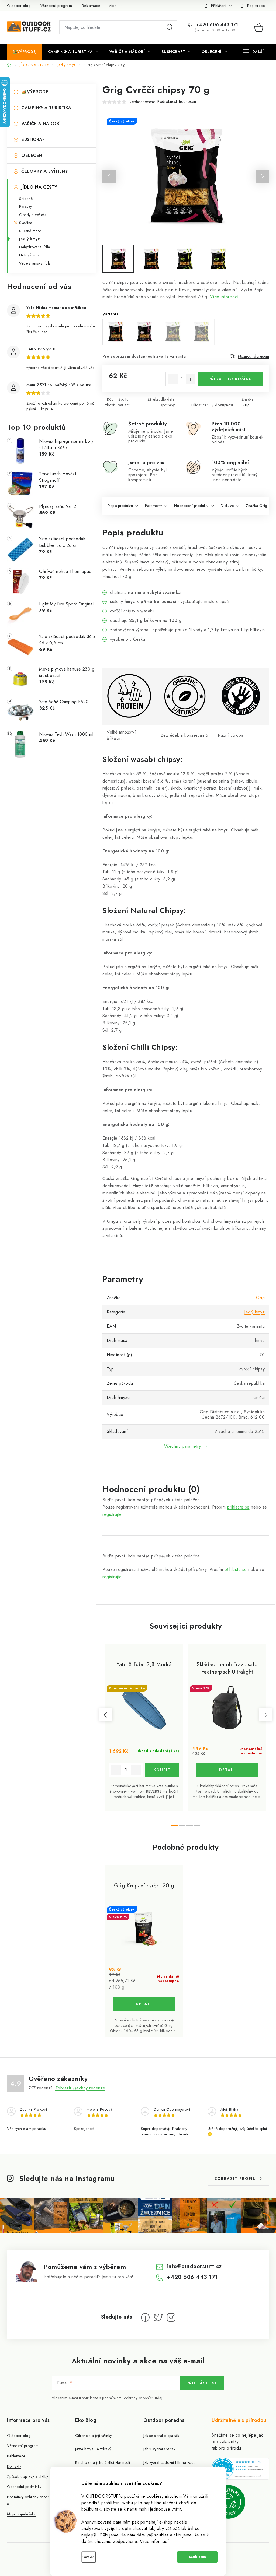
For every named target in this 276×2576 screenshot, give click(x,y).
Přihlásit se (202, 2383)
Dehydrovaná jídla (35, 247)
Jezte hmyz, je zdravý (93, 2449)
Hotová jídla (29, 255)
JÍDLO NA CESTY (39, 187)
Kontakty (14, 2466)
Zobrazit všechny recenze (80, 2088)
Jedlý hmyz (29, 239)
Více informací (154, 2541)
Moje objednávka (21, 2514)
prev (106, 1715)
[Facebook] (145, 2317)
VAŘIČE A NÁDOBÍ (41, 124)
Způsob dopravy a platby (28, 2476)
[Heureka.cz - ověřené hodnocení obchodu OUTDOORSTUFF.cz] (240, 2469)
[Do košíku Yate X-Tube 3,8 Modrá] (162, 1770)
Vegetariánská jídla (35, 263)
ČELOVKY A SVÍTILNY (45, 171)
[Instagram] (171, 2317)
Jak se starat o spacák (161, 2436)
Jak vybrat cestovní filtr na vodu (170, 2462)
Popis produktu (120, 506)
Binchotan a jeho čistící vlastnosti (103, 2462)
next (266, 1715)
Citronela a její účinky (94, 2436)
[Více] (253, 52)
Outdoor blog (19, 6)
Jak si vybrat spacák (159, 2449)
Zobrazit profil (235, 2179)
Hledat (170, 27)
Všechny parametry (183, 1446)
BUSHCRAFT (34, 140)
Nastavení (89, 2557)
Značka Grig (257, 506)
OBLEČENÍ (32, 155)
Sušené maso (30, 231)
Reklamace (91, 6)
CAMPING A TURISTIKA (46, 108)
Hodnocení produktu (192, 506)
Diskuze (227, 506)
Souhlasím (197, 2557)
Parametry (154, 506)
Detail (227, 1770)
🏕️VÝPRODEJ (35, 92)
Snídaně (26, 199)
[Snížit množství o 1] (173, 379)
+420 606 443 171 (216, 25)
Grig (246, 405)
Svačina (26, 223)
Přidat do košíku (230, 379)
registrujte (112, 1514)
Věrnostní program (56, 6)
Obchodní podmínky (24, 2487)
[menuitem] (25, 52)
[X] (158, 2317)
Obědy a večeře (33, 215)
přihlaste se (238, 1507)
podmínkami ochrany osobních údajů (133, 2398)
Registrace (256, 6)
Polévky (26, 207)
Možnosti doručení (254, 356)
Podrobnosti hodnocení (177, 101)
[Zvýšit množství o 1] (191, 379)
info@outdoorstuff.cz (194, 2266)
